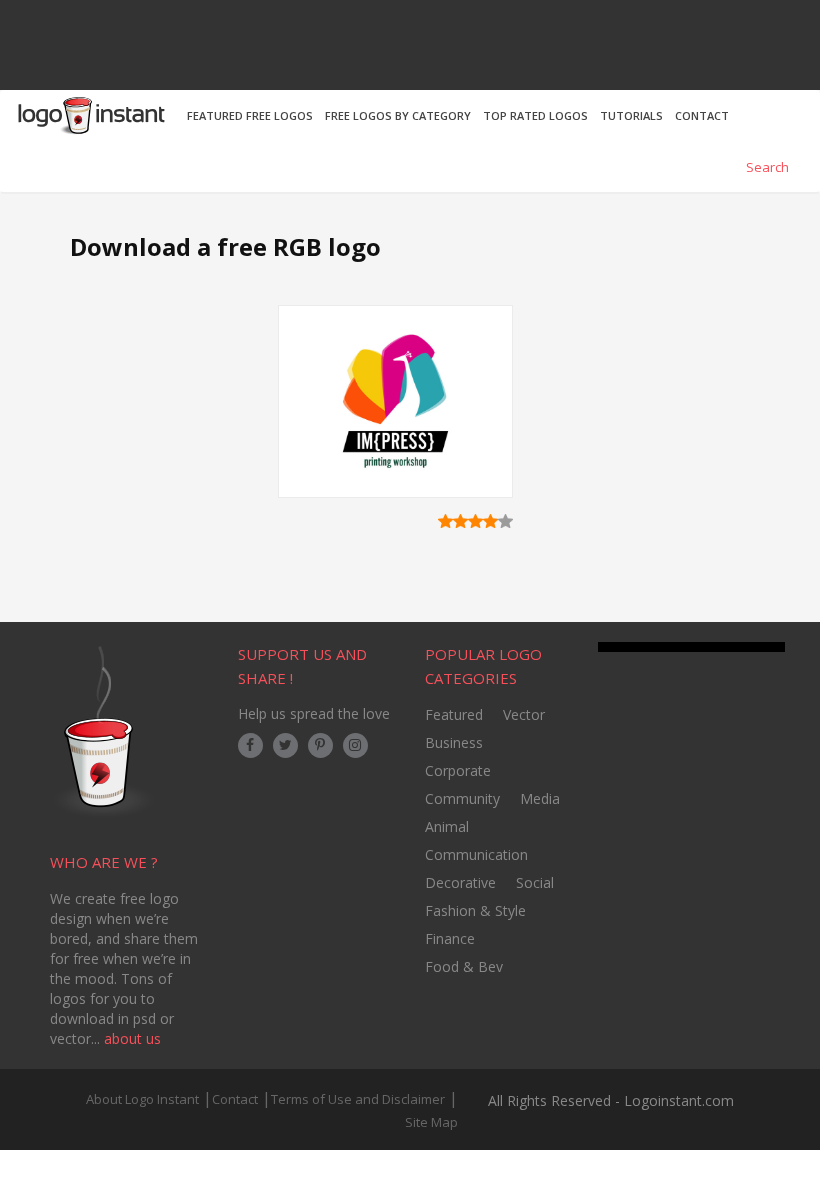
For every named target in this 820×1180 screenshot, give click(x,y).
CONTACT (702, 115)
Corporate (458, 770)
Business (454, 742)
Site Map (431, 1122)
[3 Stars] (475, 521)
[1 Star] (445, 521)
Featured (454, 714)
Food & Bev (464, 966)
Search (766, 167)
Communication (476, 854)
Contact (235, 1099)
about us (132, 1038)
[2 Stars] (460, 521)
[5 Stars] (505, 521)
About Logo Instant (142, 1099)
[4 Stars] (490, 521)
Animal (447, 826)
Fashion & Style (475, 910)
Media (540, 798)
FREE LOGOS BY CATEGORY (398, 115)
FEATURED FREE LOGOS (250, 115)
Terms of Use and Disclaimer (358, 1099)
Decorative (460, 882)
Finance (450, 938)
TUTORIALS (631, 115)
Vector (524, 714)
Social (535, 882)
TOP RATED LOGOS (535, 115)
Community (462, 798)
